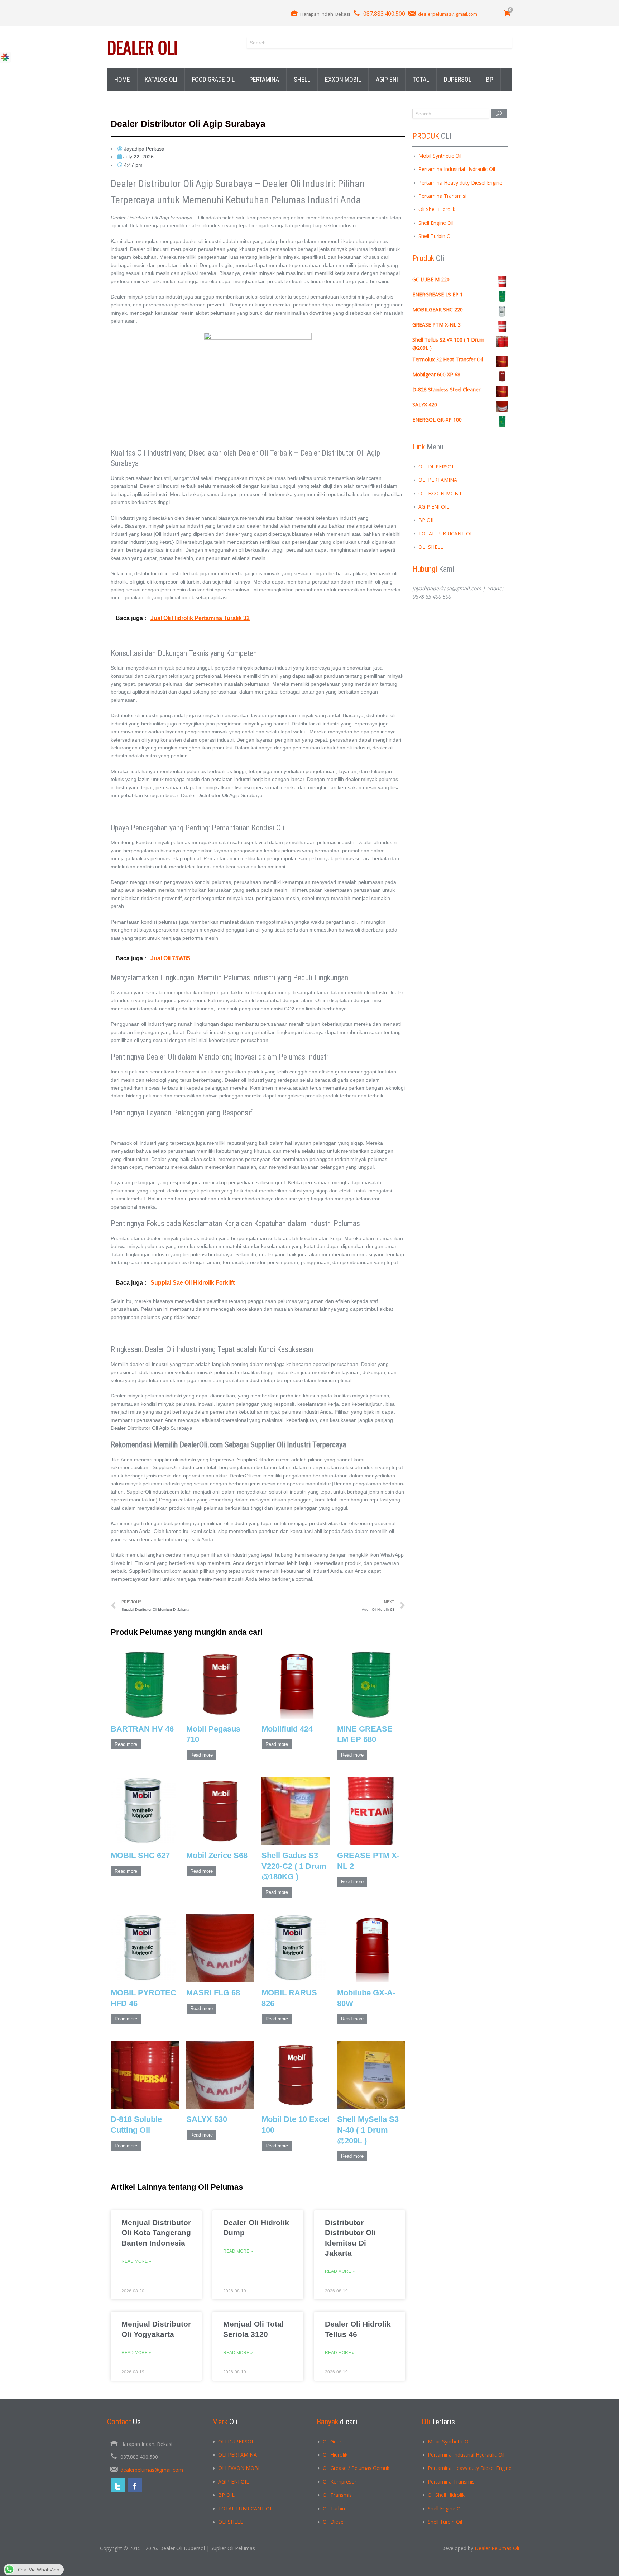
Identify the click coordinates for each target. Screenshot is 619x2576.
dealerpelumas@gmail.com (448, 14)
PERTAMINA (264, 79)
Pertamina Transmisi (442, 196)
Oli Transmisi (338, 2495)
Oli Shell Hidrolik (437, 209)
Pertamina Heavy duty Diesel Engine (460, 183)
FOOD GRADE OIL (213, 79)
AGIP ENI (387, 79)
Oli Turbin (334, 2508)
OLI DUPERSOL (436, 466)
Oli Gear (332, 2441)
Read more (126, 1744)
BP (490, 79)
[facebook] (135, 2485)
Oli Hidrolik (335, 2455)
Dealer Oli (142, 47)
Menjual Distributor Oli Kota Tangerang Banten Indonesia (156, 2233)
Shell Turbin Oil (436, 236)
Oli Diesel (334, 2522)
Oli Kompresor (340, 2482)
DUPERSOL (458, 79)
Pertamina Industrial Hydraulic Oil (457, 169)
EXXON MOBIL (343, 79)
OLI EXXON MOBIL (440, 493)
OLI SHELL (431, 547)
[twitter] (118, 2485)
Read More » (136, 2261)
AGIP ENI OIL (434, 507)
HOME (122, 79)
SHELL (302, 79)
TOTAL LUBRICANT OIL (446, 534)
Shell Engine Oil (436, 223)
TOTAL (421, 79)
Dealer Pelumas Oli (497, 2548)
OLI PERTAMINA (438, 480)
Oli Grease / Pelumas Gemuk (356, 2468)
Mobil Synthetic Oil (440, 156)
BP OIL (427, 520)
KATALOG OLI (161, 79)
